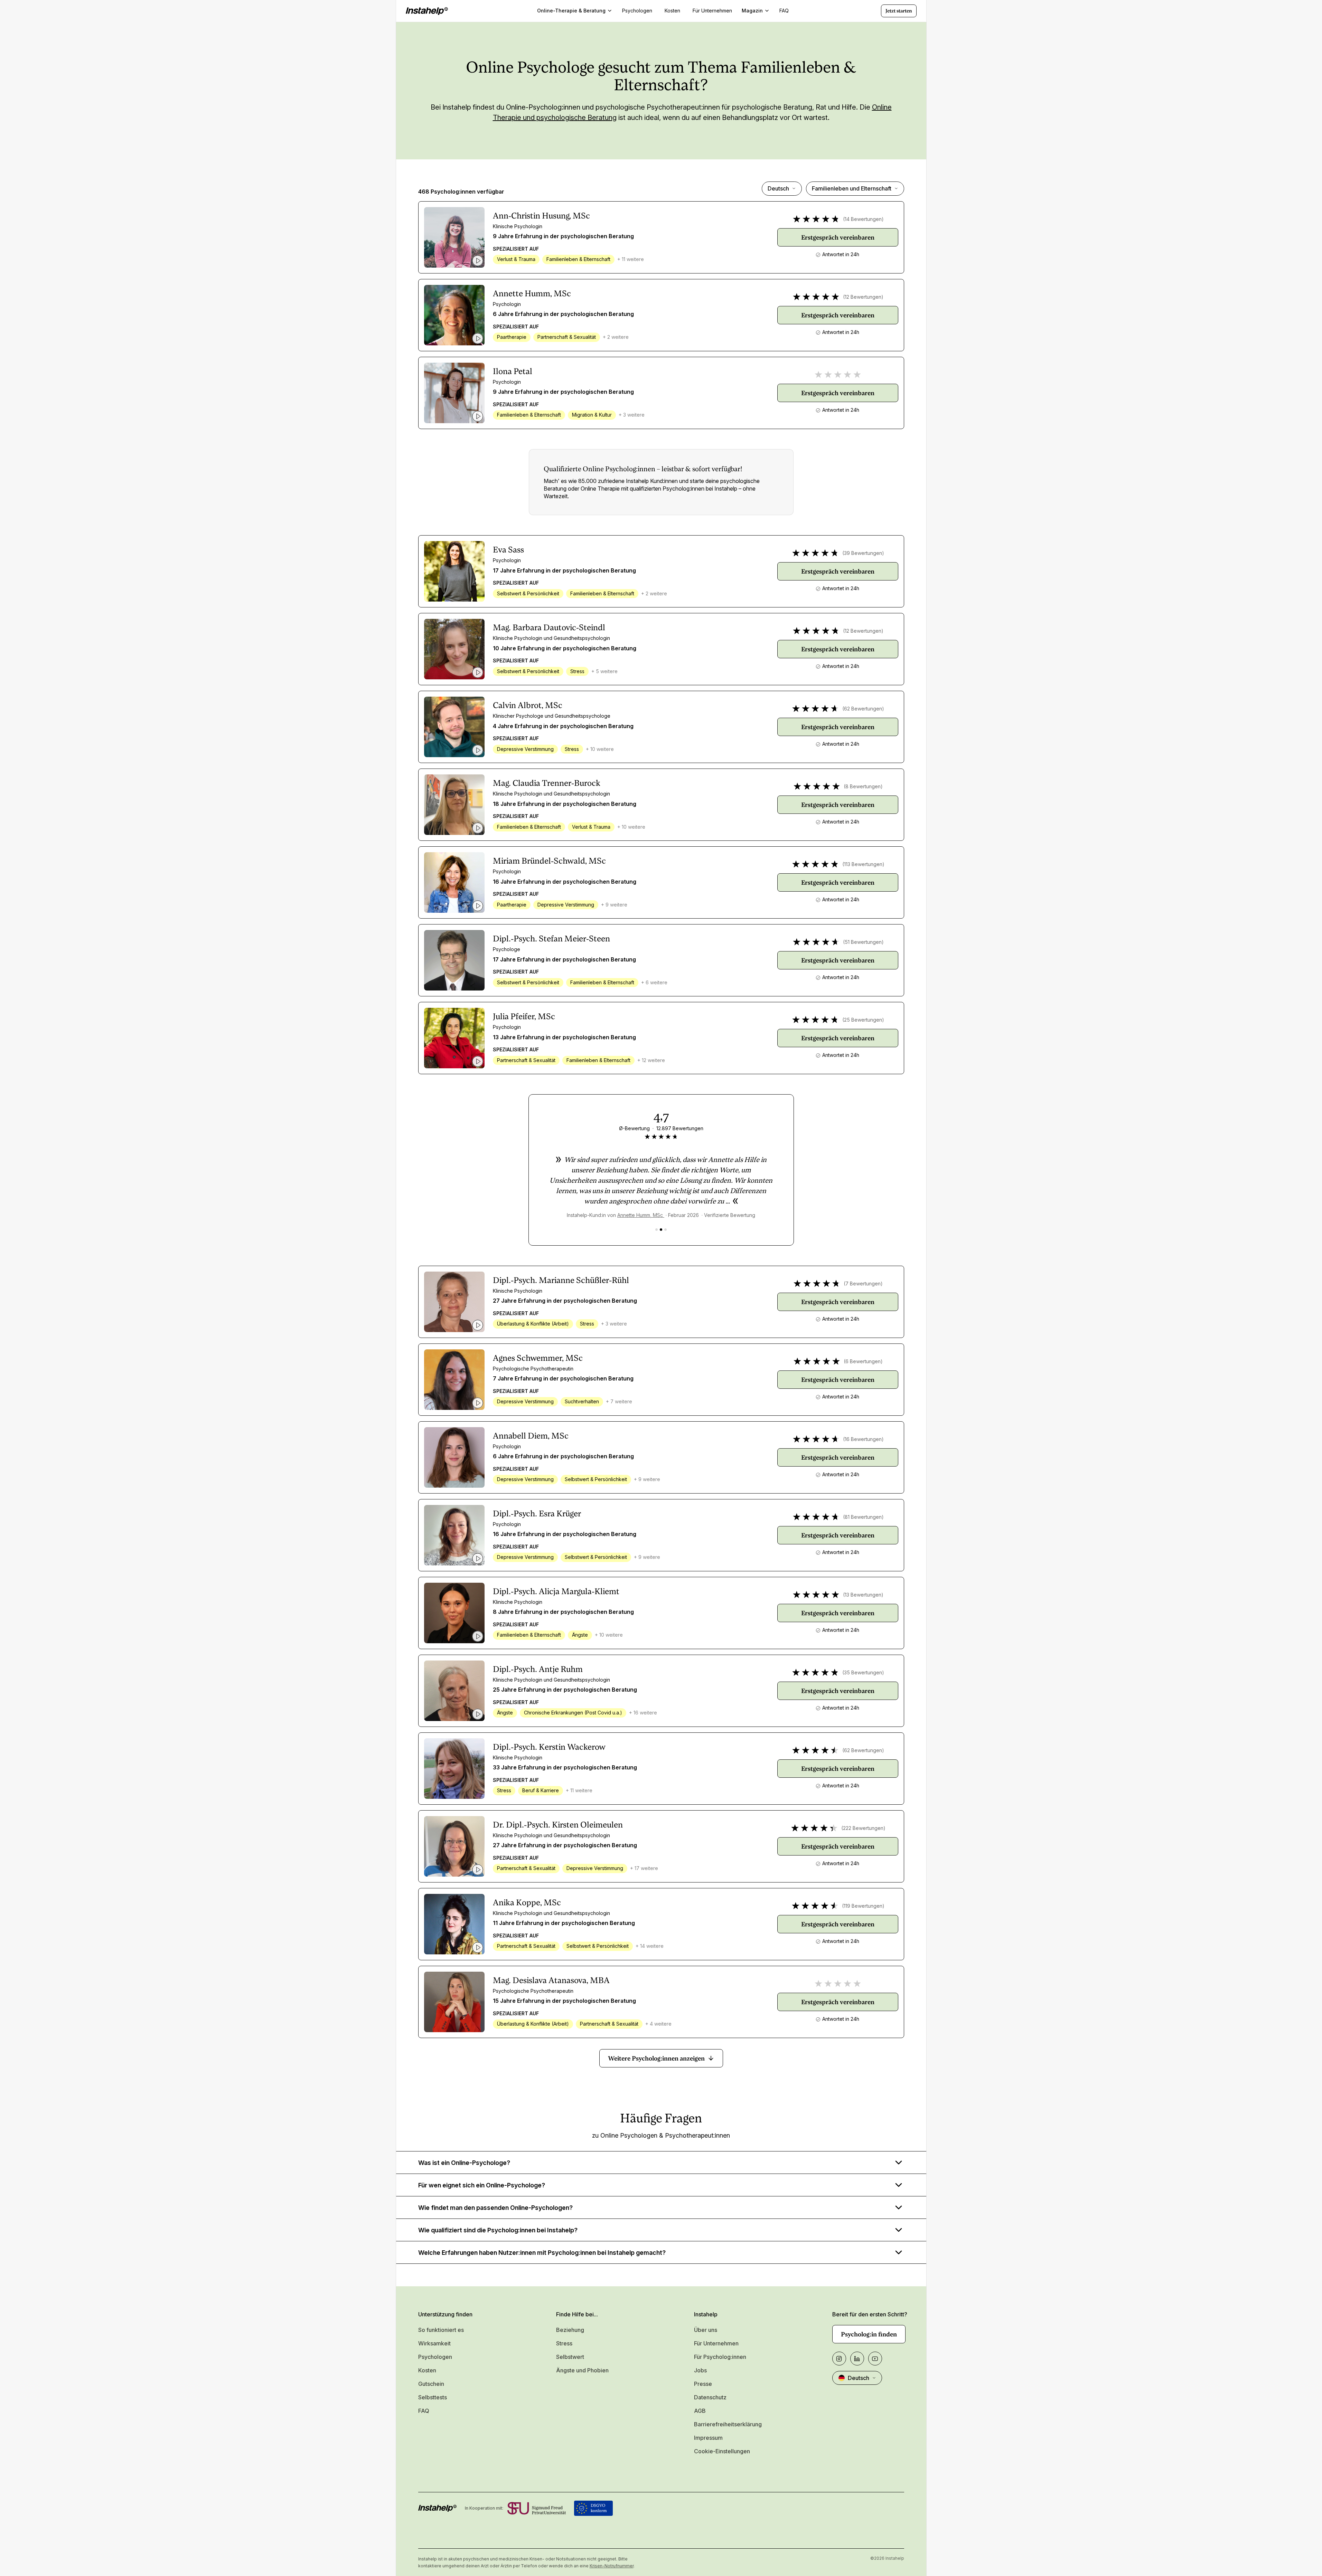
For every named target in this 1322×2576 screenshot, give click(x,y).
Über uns (706, 2330)
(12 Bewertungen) (863, 297)
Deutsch (778, 188)
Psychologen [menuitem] (637, 11)
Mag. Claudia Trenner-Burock (547, 783)
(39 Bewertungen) (863, 553)
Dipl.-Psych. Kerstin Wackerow (549, 1747)
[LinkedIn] (857, 2359)
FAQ (424, 2411)
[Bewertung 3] (665, 1230)
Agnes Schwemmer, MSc (538, 1358)
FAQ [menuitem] (784, 11)
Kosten (427, 2370)
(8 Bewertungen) (863, 786)
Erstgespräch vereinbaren (838, 237)
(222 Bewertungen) (863, 1828)
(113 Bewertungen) (863, 864)
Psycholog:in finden (869, 2334)
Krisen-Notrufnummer (612, 2566)
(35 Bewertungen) (863, 1672)
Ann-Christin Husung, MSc (541, 216)
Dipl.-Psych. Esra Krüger (537, 1514)
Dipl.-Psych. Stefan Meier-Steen (551, 939)
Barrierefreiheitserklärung (728, 2424)
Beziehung (570, 2330)
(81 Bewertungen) (863, 1517)
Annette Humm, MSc (532, 294)
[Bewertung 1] (657, 1230)
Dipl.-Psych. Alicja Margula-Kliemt (556, 1591)
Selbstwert (570, 2357)
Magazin (752, 11)
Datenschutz (710, 2397)
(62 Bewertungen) (863, 709)
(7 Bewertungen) (863, 1284)
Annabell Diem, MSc (531, 1436)
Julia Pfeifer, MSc (524, 1016)
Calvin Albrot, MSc (528, 705)
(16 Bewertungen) (863, 1439)
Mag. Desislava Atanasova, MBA (551, 1980)
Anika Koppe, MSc (527, 1903)
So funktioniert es (441, 2330)
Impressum (708, 2438)
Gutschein (431, 2384)
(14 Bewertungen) (863, 219)
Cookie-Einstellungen (722, 2451)
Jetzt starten (899, 11)
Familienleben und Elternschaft (852, 188)
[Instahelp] (427, 11)
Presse (703, 2384)
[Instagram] (839, 2359)
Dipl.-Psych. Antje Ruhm (538, 1669)
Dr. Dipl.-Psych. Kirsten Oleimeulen (558, 1825)
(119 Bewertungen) (863, 1906)
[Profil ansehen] (454, 237)
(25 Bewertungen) (863, 1020)
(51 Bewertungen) (863, 942)
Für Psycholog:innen (720, 2357)
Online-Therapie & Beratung (571, 11)
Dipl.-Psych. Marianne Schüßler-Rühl (561, 1280)
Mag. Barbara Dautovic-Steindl (549, 627)
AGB (700, 2411)
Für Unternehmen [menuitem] (712, 11)
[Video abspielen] (478, 261)
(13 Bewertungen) (863, 1595)
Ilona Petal (513, 371)
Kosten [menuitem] (672, 11)
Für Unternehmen (716, 2343)
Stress (564, 2343)
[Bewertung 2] (661, 1230)
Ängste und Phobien (582, 2370)
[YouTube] (875, 2359)
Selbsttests (433, 2397)
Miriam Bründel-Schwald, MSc (549, 861)
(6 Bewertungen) (863, 1361)
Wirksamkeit (434, 2343)
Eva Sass (508, 550)
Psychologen (435, 2357)
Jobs (700, 2370)
